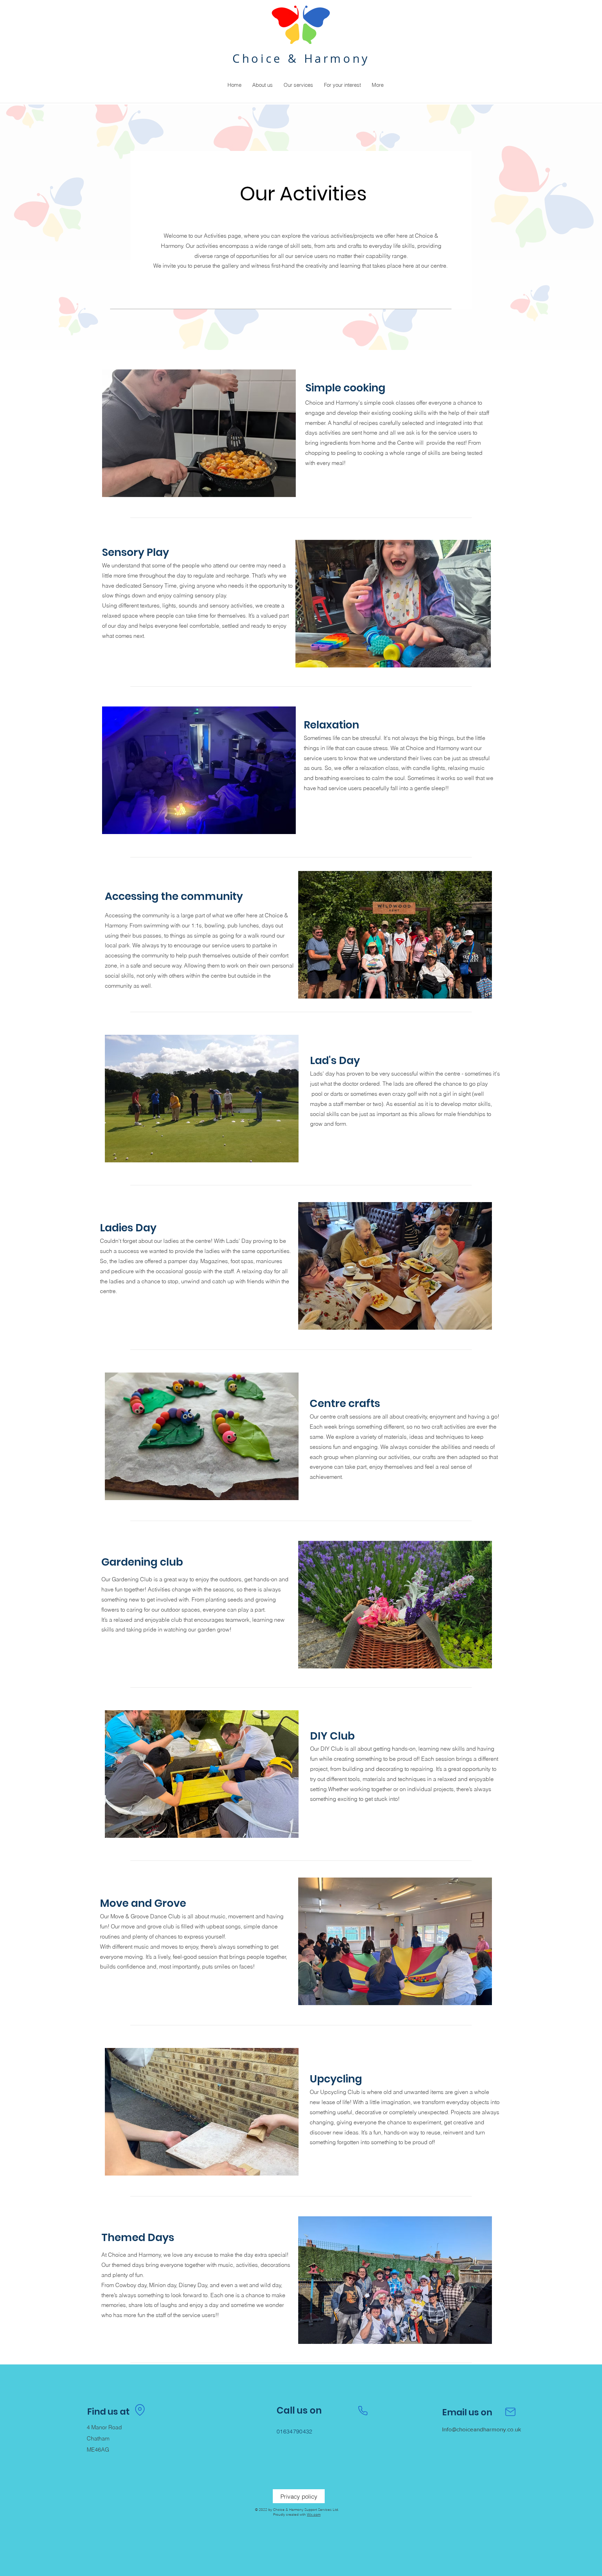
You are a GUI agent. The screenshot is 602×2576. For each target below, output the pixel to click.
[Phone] (363, 2411)
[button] (262, 85)
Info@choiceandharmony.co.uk (482, 2429)
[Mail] (510, 2412)
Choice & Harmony (301, 58)
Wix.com (314, 2514)
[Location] (140, 2410)
